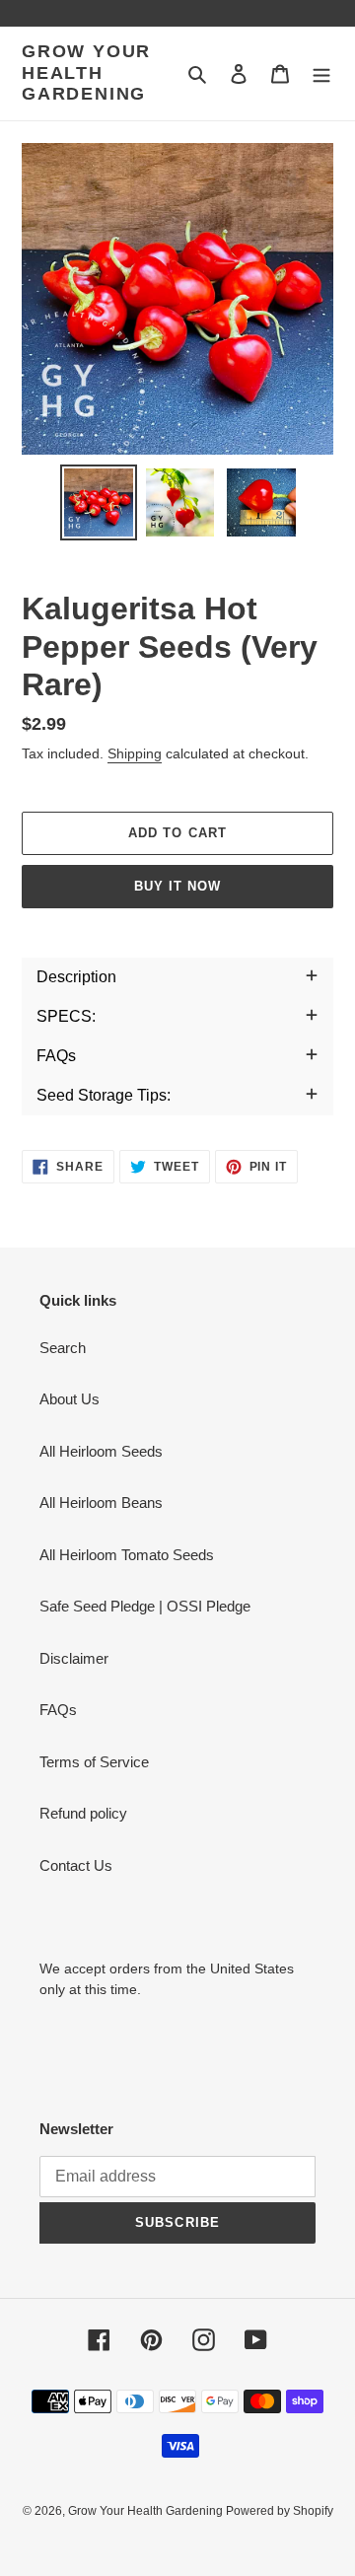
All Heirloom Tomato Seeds (127, 1555)
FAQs (58, 1710)
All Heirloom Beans (101, 1503)
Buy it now (177, 886)
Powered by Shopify (280, 2511)
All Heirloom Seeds (101, 1451)
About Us (70, 1399)
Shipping (135, 753)
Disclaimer (74, 1658)
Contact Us (76, 1865)
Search (63, 1348)
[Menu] (321, 73)
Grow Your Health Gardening (86, 72)
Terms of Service (94, 1762)
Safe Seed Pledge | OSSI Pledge (145, 1606)
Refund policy (83, 1813)
